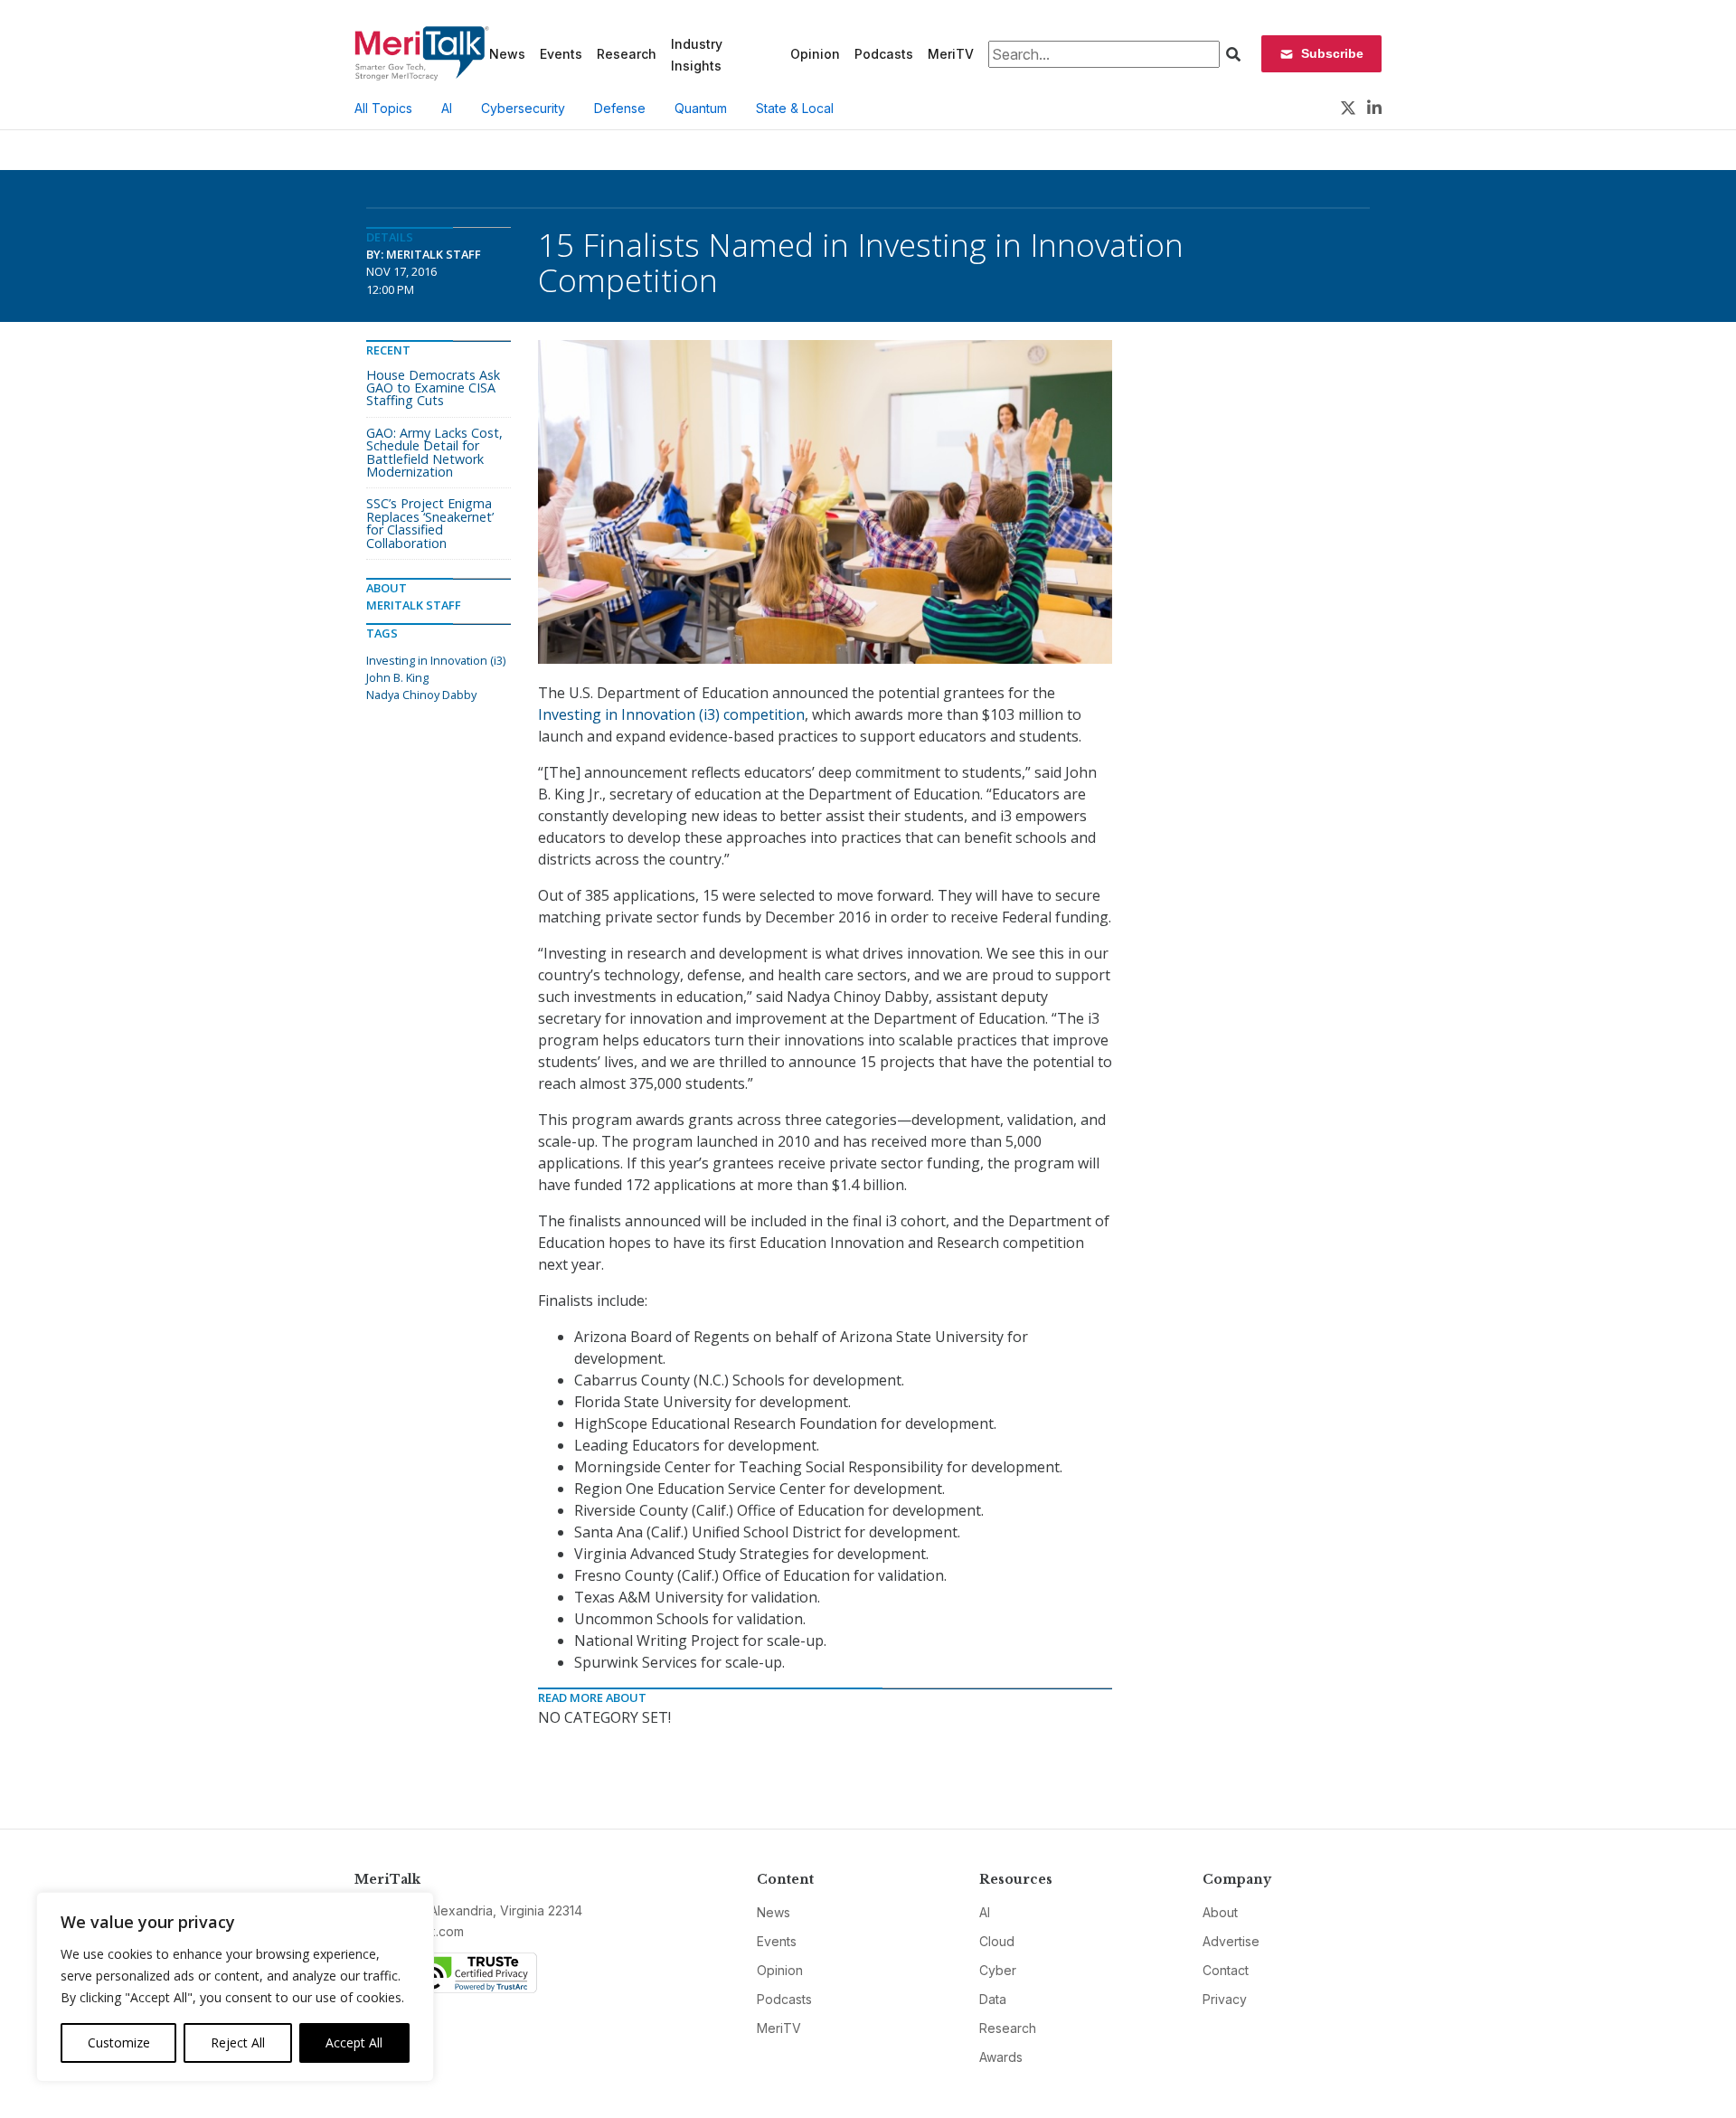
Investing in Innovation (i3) (436, 660)
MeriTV (951, 54)
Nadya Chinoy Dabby (421, 695)
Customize (119, 2042)
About (1220, 1912)
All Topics (383, 108)
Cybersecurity (523, 108)
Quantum (701, 108)
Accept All (354, 2042)
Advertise (1231, 1941)
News (507, 54)
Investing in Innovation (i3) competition (671, 714)
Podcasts (884, 54)
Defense (620, 108)
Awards (1001, 2057)
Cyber (998, 1970)
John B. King (397, 677)
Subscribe (1332, 53)
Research (627, 54)
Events (561, 54)
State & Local (795, 108)
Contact (1226, 1970)
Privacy (1225, 1999)
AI (447, 108)
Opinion (815, 54)
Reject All (238, 2042)
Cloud (997, 1941)
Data (993, 1999)
